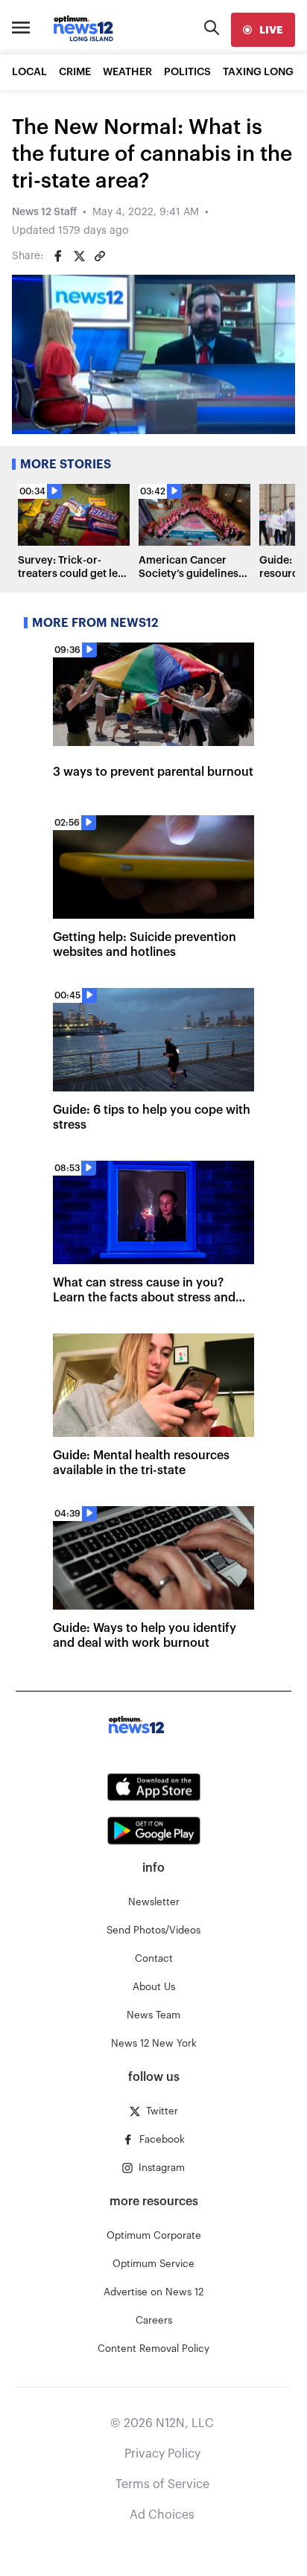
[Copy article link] (100, 256)
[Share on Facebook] (58, 256)
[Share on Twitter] (79, 256)
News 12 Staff (44, 212)
